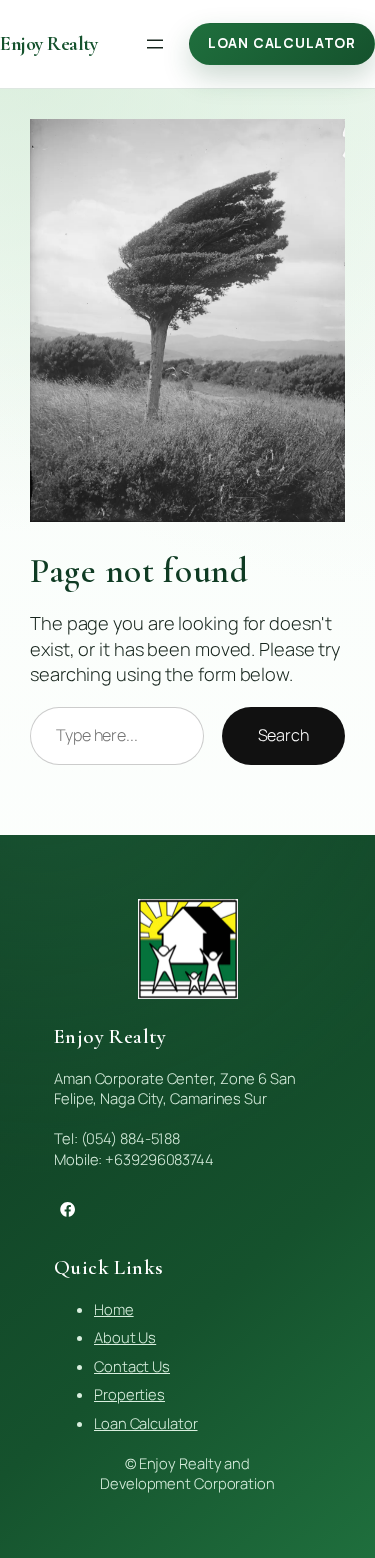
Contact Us (132, 1366)
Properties (129, 1394)
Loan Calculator (282, 43)
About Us (125, 1337)
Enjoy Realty (48, 44)
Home (114, 1309)
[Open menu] (155, 44)
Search (283, 735)
